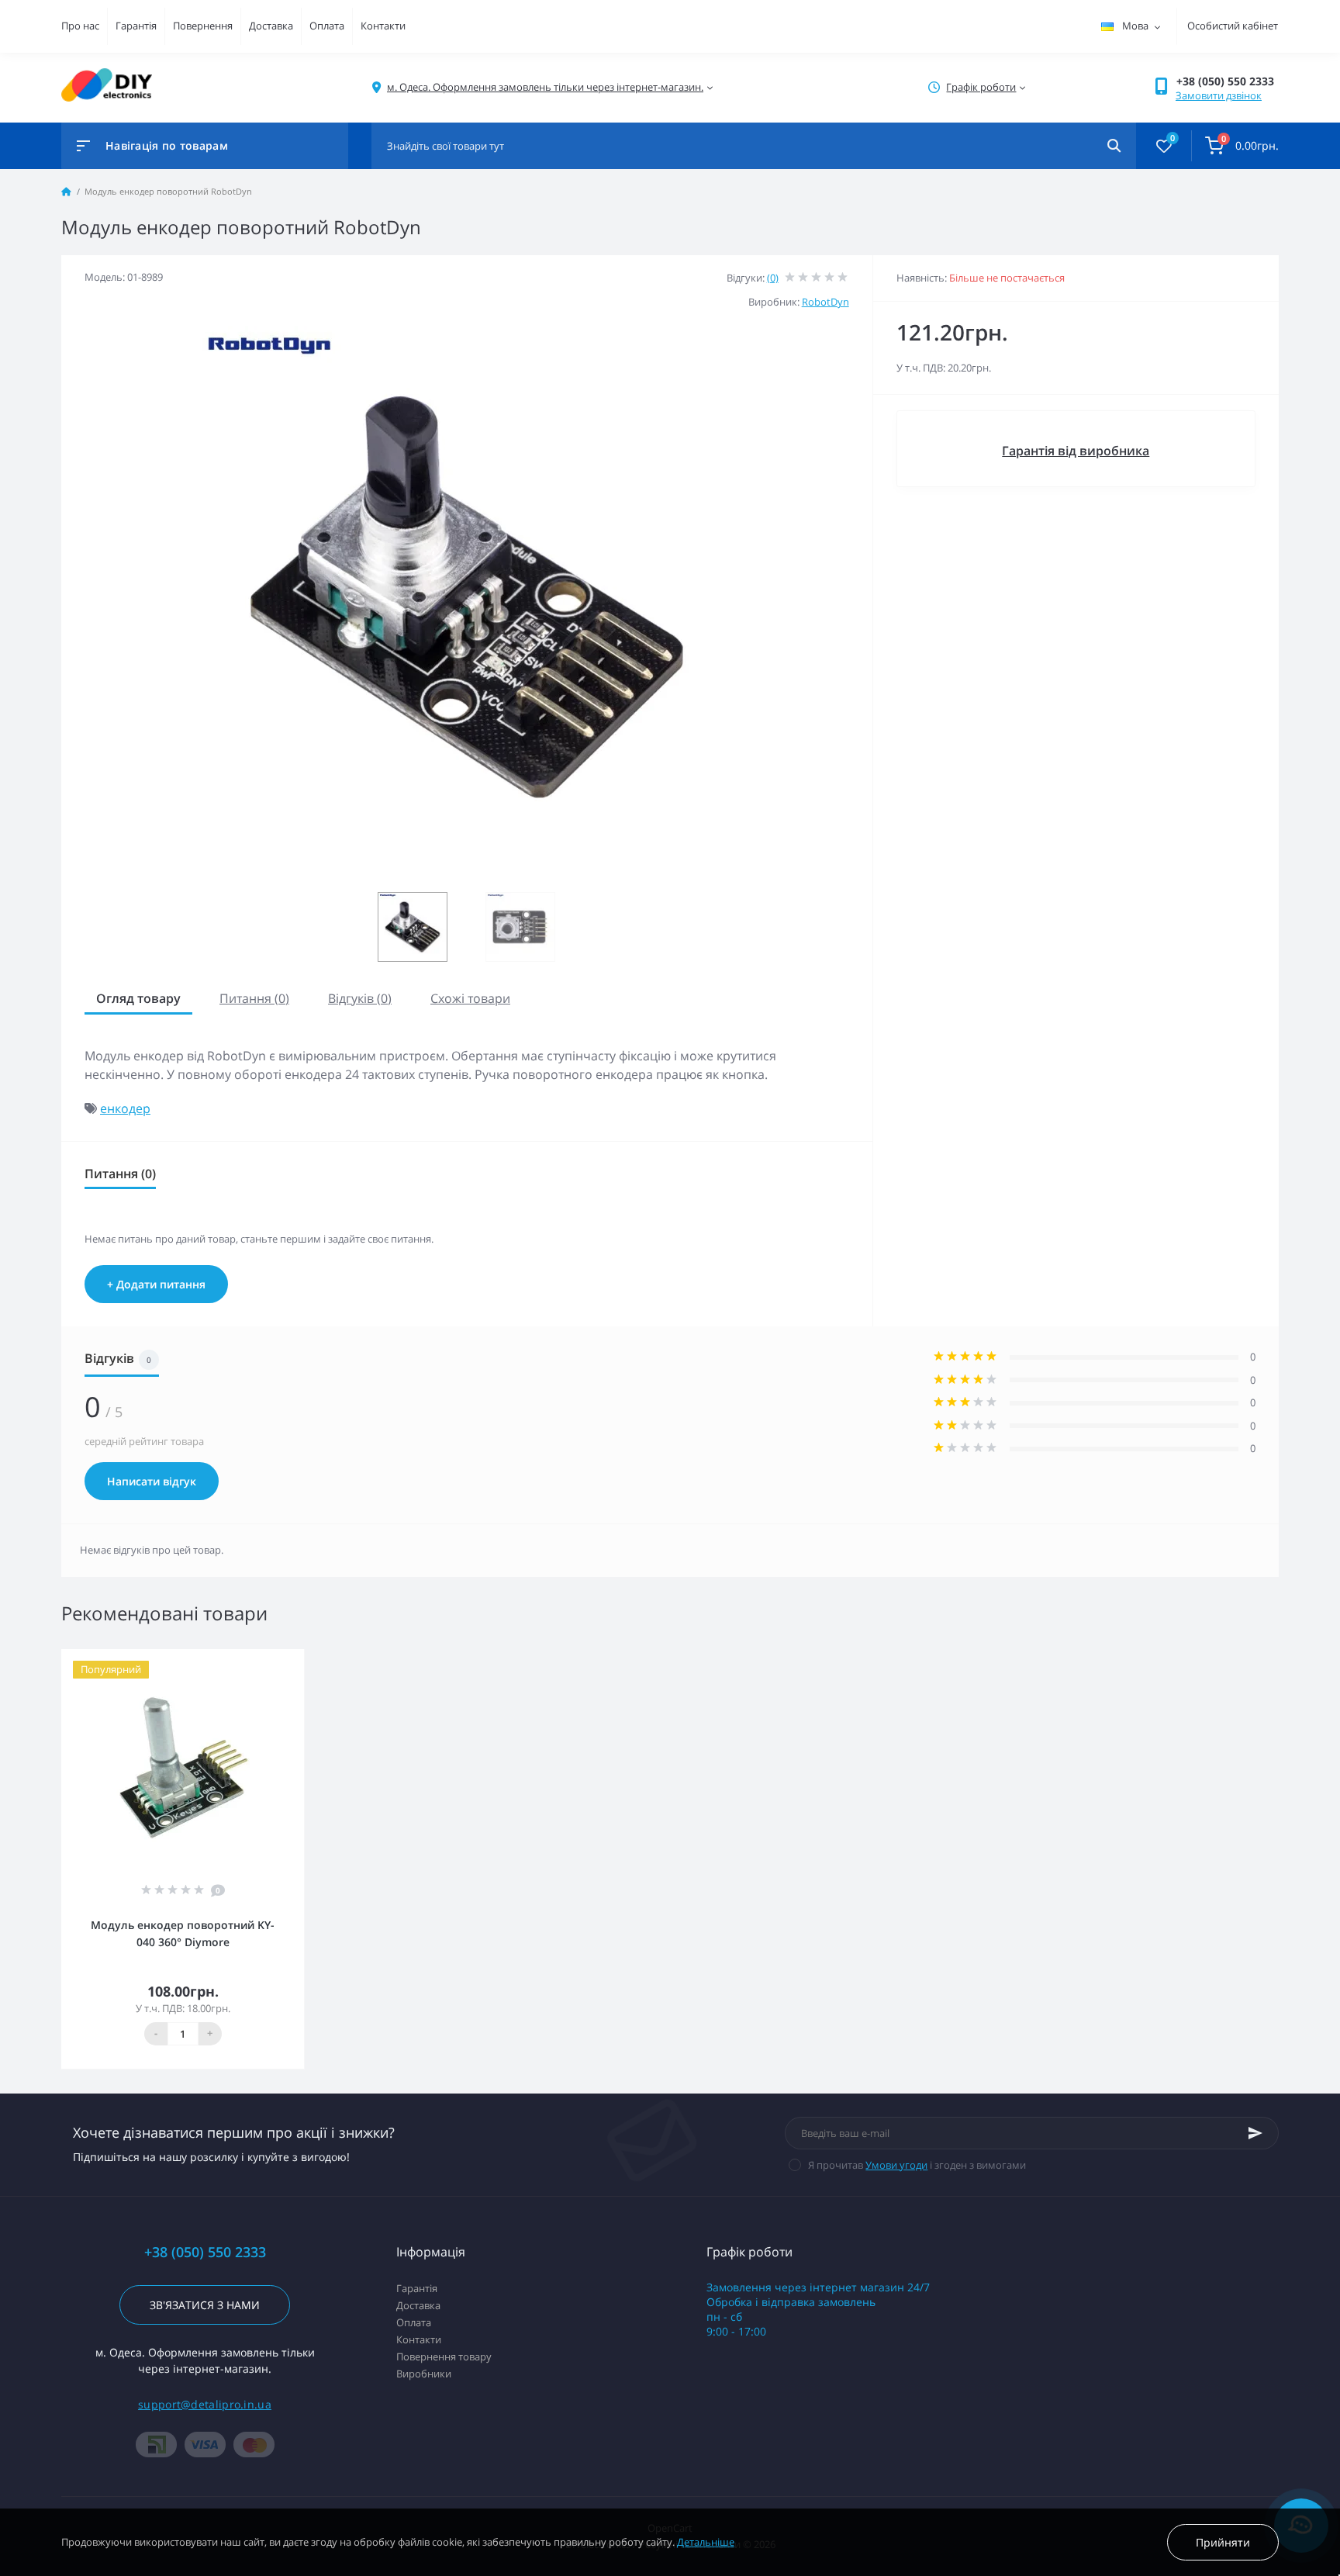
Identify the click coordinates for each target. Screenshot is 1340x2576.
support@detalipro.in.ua (205, 2404)
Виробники (424, 2374)
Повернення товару (444, 2356)
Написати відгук (152, 1481)
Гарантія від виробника (1076, 451)
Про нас (80, 26)
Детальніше (706, 2542)
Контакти (383, 26)
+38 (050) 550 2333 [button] (205, 2252)
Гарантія (136, 26)
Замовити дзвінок (1219, 95)
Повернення (203, 26)
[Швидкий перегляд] (275, 1660)
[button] (1227, 81)
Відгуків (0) (360, 998)
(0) (773, 278)
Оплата (327, 26)
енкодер (125, 1108)
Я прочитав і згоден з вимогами (917, 2165)
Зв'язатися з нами (205, 2305)
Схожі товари (470, 998)
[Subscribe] (1255, 2133)
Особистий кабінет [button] (1233, 26)
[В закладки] (297, 1660)
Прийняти (1223, 2542)
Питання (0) (254, 998)
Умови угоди (896, 2165)
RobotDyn (825, 302)
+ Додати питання (156, 1284)
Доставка (271, 26)
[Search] (1114, 146)
